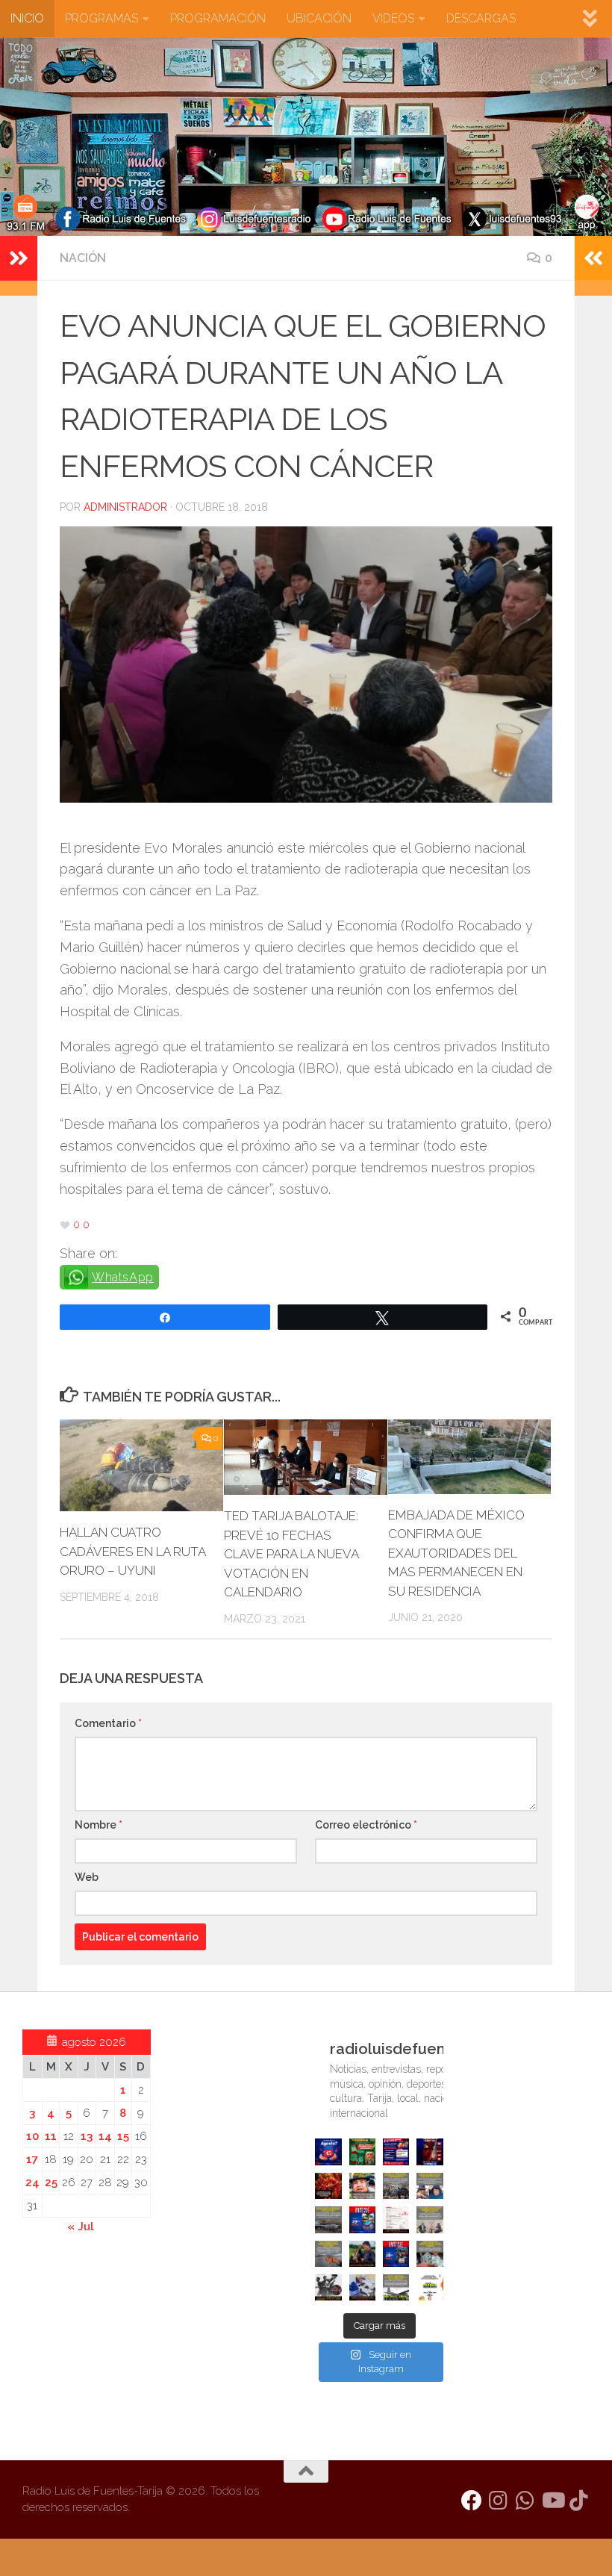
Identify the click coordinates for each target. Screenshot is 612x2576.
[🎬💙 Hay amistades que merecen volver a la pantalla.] (396, 2152)
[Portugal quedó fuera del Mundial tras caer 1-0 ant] (328, 2186)
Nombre (99, 1825)
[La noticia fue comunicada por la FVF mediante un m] (328, 2287)
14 (105, 2136)
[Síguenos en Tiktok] (579, 2501)
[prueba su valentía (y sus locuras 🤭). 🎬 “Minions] (430, 2287)
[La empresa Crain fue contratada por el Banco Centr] (328, 2219)
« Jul (81, 2227)
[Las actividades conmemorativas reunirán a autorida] (396, 2219)
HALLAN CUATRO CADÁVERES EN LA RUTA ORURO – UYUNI (132, 1551)
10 (32, 2136)
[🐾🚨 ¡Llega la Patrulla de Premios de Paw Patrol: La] (362, 2152)
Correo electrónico (366, 1825)
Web (87, 1877)
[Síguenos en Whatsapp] (525, 2501)
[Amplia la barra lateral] (19, 258)
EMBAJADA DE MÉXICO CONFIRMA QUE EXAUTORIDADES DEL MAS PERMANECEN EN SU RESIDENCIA (456, 1553)
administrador (125, 507)
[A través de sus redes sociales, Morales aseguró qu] (362, 2254)
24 (32, 2183)
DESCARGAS (481, 18)
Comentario (108, 1723)
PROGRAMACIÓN (218, 18)
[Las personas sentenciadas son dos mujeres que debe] (328, 2254)
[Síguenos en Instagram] (499, 2501)
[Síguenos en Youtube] (552, 2501)
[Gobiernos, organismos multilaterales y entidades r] (396, 2287)
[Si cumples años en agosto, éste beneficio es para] (328, 2152)
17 (32, 2159)
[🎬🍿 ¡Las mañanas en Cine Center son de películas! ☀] (362, 2219)
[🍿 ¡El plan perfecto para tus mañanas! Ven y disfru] (396, 2254)
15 (123, 2136)
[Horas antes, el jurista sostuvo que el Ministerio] (430, 2186)
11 (51, 2136)
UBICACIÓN (319, 18)
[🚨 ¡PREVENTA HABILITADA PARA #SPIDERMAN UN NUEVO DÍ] (430, 2152)
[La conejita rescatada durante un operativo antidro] (362, 2287)
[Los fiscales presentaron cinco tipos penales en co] (362, 2186)
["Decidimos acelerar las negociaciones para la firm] (430, 2219)
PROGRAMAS (102, 18)
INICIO (27, 18)
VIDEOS (393, 18)
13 (87, 2136)
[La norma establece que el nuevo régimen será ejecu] (430, 2254)
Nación (83, 258)
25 (51, 2183)
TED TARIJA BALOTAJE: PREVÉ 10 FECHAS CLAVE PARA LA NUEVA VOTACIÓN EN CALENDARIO (291, 1554)
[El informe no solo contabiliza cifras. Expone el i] (396, 2186)
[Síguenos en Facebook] (472, 2501)
